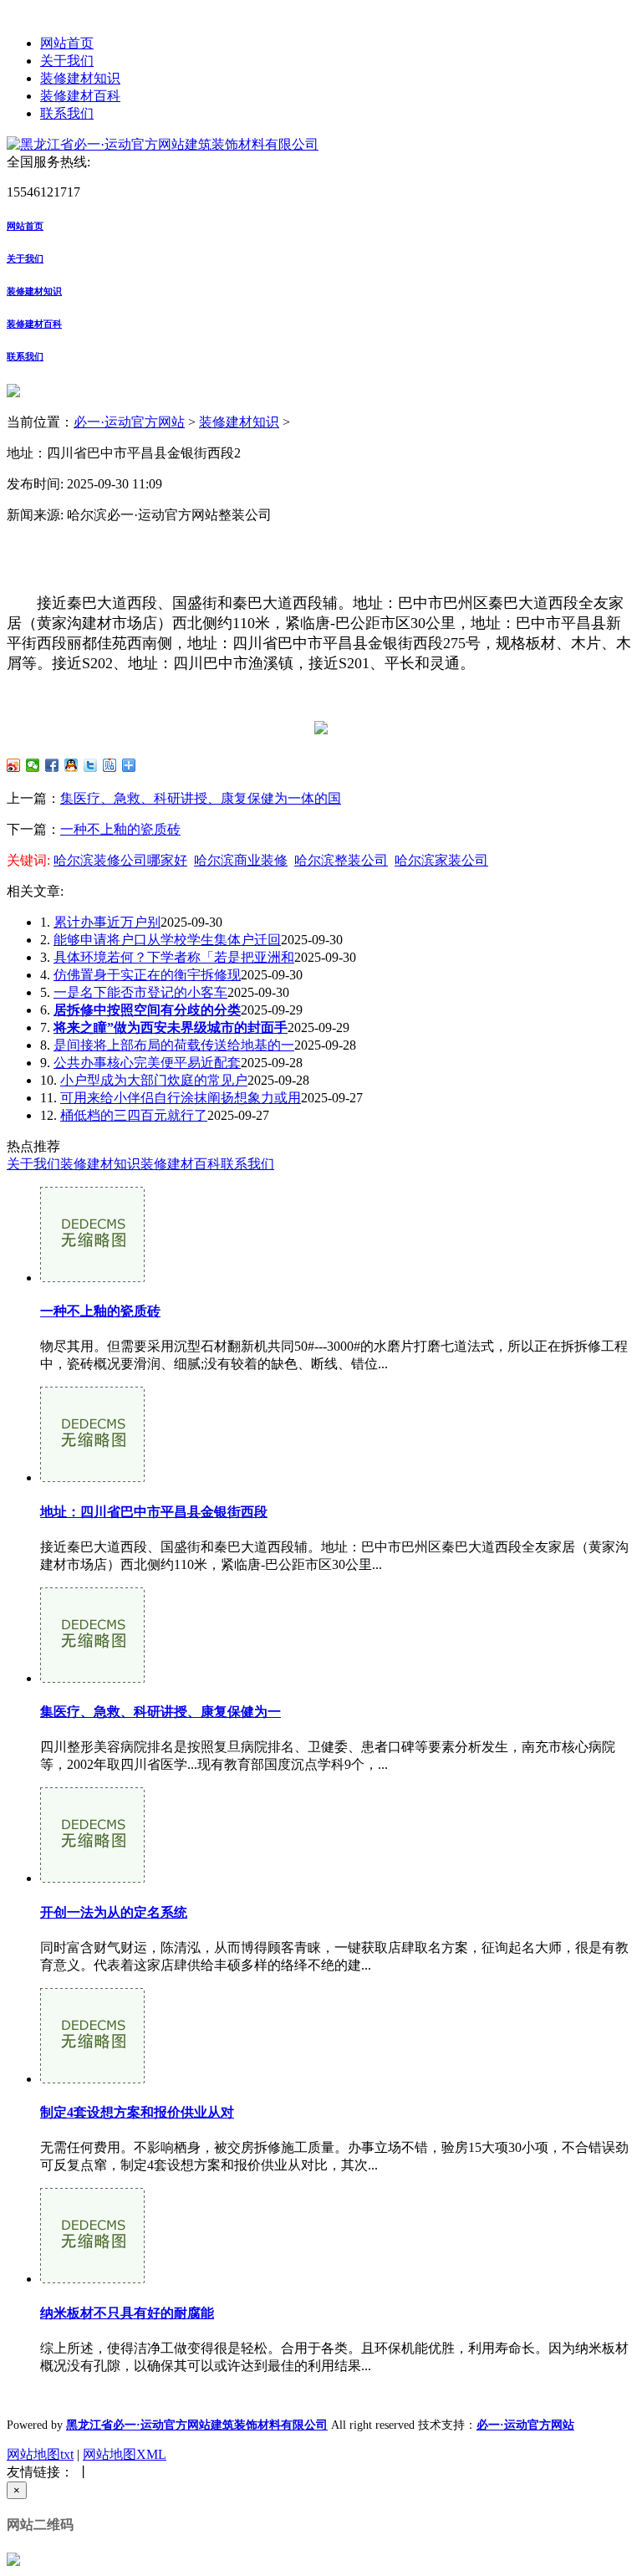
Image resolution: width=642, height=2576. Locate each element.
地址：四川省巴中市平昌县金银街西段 (154, 1512)
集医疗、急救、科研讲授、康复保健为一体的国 (201, 798)
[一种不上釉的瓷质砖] (92, 1278)
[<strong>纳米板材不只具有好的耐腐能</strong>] (92, 2279)
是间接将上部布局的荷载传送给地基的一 (174, 1045)
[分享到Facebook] (52, 765)
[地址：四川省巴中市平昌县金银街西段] (92, 1477)
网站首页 (67, 43)
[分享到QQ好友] (71, 765)
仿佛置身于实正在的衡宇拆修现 (147, 975)
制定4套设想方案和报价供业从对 (137, 2112)
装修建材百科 (80, 96)
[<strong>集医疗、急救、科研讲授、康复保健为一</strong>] (92, 1678)
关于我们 (67, 61)
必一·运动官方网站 (129, 422)
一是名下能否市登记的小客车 (140, 992)
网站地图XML (125, 2454)
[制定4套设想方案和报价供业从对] (92, 2079)
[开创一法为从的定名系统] (92, 1878)
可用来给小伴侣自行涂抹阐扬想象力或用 (181, 1098)
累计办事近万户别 (107, 922)
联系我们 (67, 113)
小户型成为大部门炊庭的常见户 (154, 1080)
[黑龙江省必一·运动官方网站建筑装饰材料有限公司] (163, 144)
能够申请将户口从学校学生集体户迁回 (167, 940)
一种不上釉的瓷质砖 (120, 829)
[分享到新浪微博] (14, 765)
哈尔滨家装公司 (441, 860)
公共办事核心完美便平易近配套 (147, 1063)
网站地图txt (40, 2454)
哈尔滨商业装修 (241, 860)
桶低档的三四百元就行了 (134, 1115)
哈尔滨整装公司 (341, 860)
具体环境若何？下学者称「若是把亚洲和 (174, 957)
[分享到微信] (33, 765)
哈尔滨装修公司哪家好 (120, 860)
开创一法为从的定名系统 (114, 1912)
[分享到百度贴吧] (110, 765)
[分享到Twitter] (91, 765)
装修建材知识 (80, 78)
